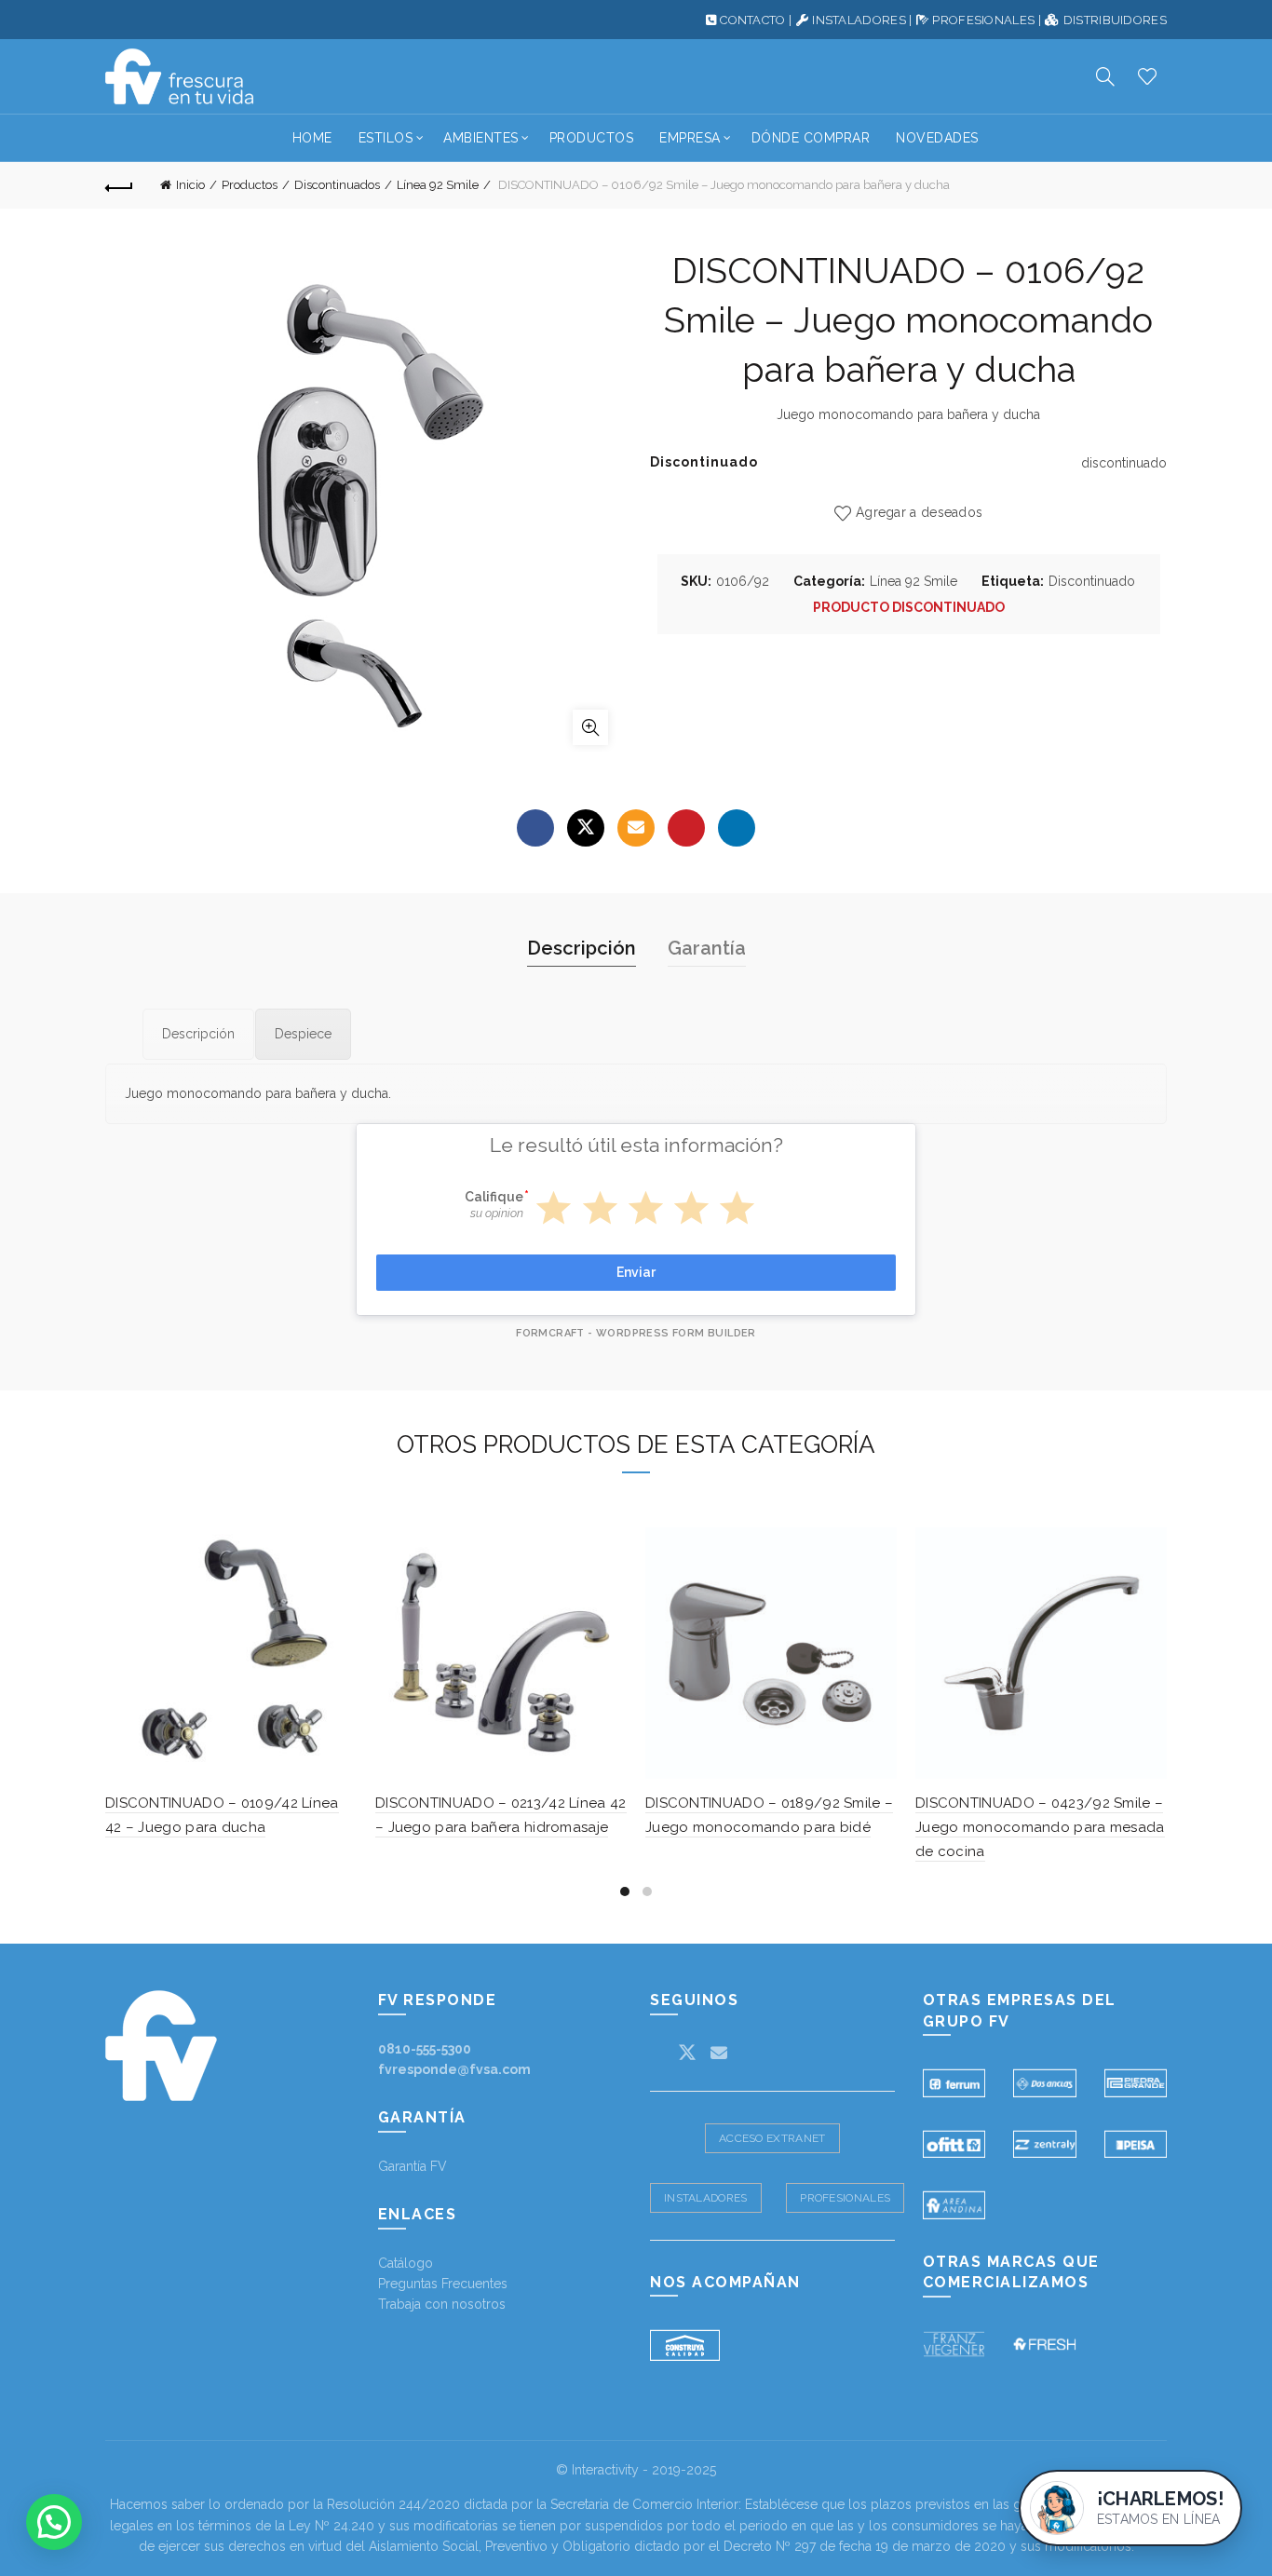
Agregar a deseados (919, 512)
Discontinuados (337, 185)
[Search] (1105, 76)
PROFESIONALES (983, 20)
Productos (592, 138)
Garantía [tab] (707, 948)
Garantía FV (413, 2166)
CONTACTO (752, 20)
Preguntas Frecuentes (443, 2284)
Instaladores (706, 2198)
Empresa (690, 138)
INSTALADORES (859, 20)
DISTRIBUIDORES (1115, 20)
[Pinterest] (686, 828)
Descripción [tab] (582, 948)
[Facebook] (535, 828)
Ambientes (481, 138)
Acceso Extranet (772, 2138)
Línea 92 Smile (438, 185)
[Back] (119, 185)
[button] (54, 2522)
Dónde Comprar (811, 138)
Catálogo (406, 2263)
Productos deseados (1147, 76)
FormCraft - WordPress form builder (636, 1333)
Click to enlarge (590, 727)
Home (312, 138)
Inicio (190, 185)
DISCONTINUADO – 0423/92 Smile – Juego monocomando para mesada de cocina (1040, 1828)
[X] (586, 828)
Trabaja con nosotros (442, 2304)
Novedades (937, 138)
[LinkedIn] (737, 828)
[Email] (636, 828)
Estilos (386, 138)
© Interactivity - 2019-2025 (636, 2470)
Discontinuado (1092, 581)
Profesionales (845, 2198)
